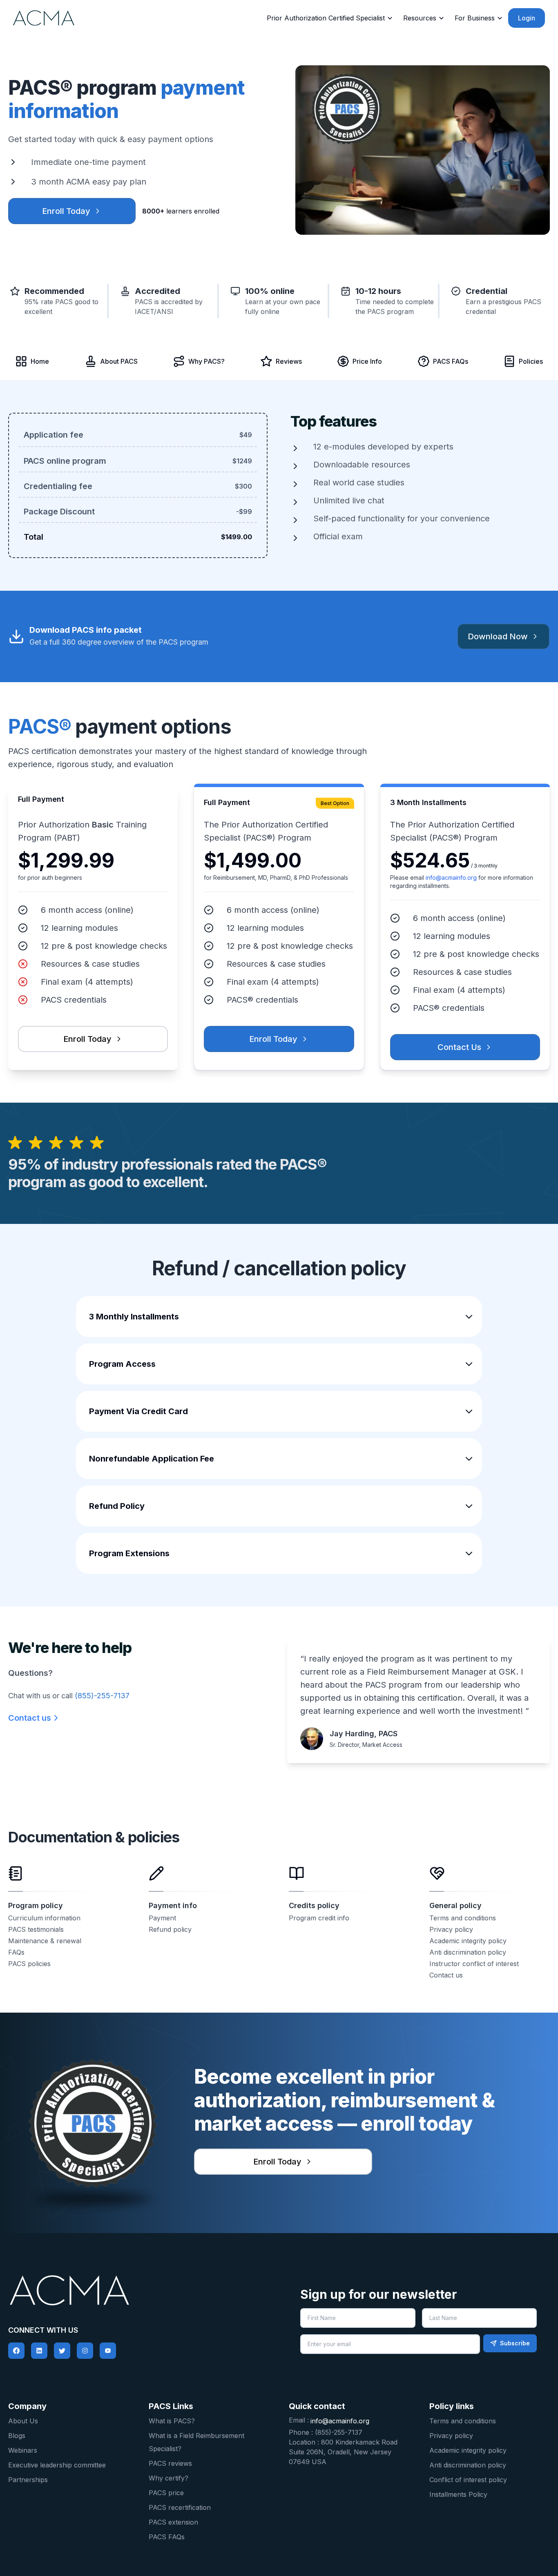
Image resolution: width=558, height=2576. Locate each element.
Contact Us (459, 1047)
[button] (279, 1317)
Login (527, 18)
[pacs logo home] (139, 2290)
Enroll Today (66, 211)
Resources (420, 18)
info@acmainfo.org (451, 878)
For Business (475, 18)
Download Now (498, 636)
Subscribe (515, 2343)
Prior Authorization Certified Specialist (326, 18)
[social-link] (16, 2351)
